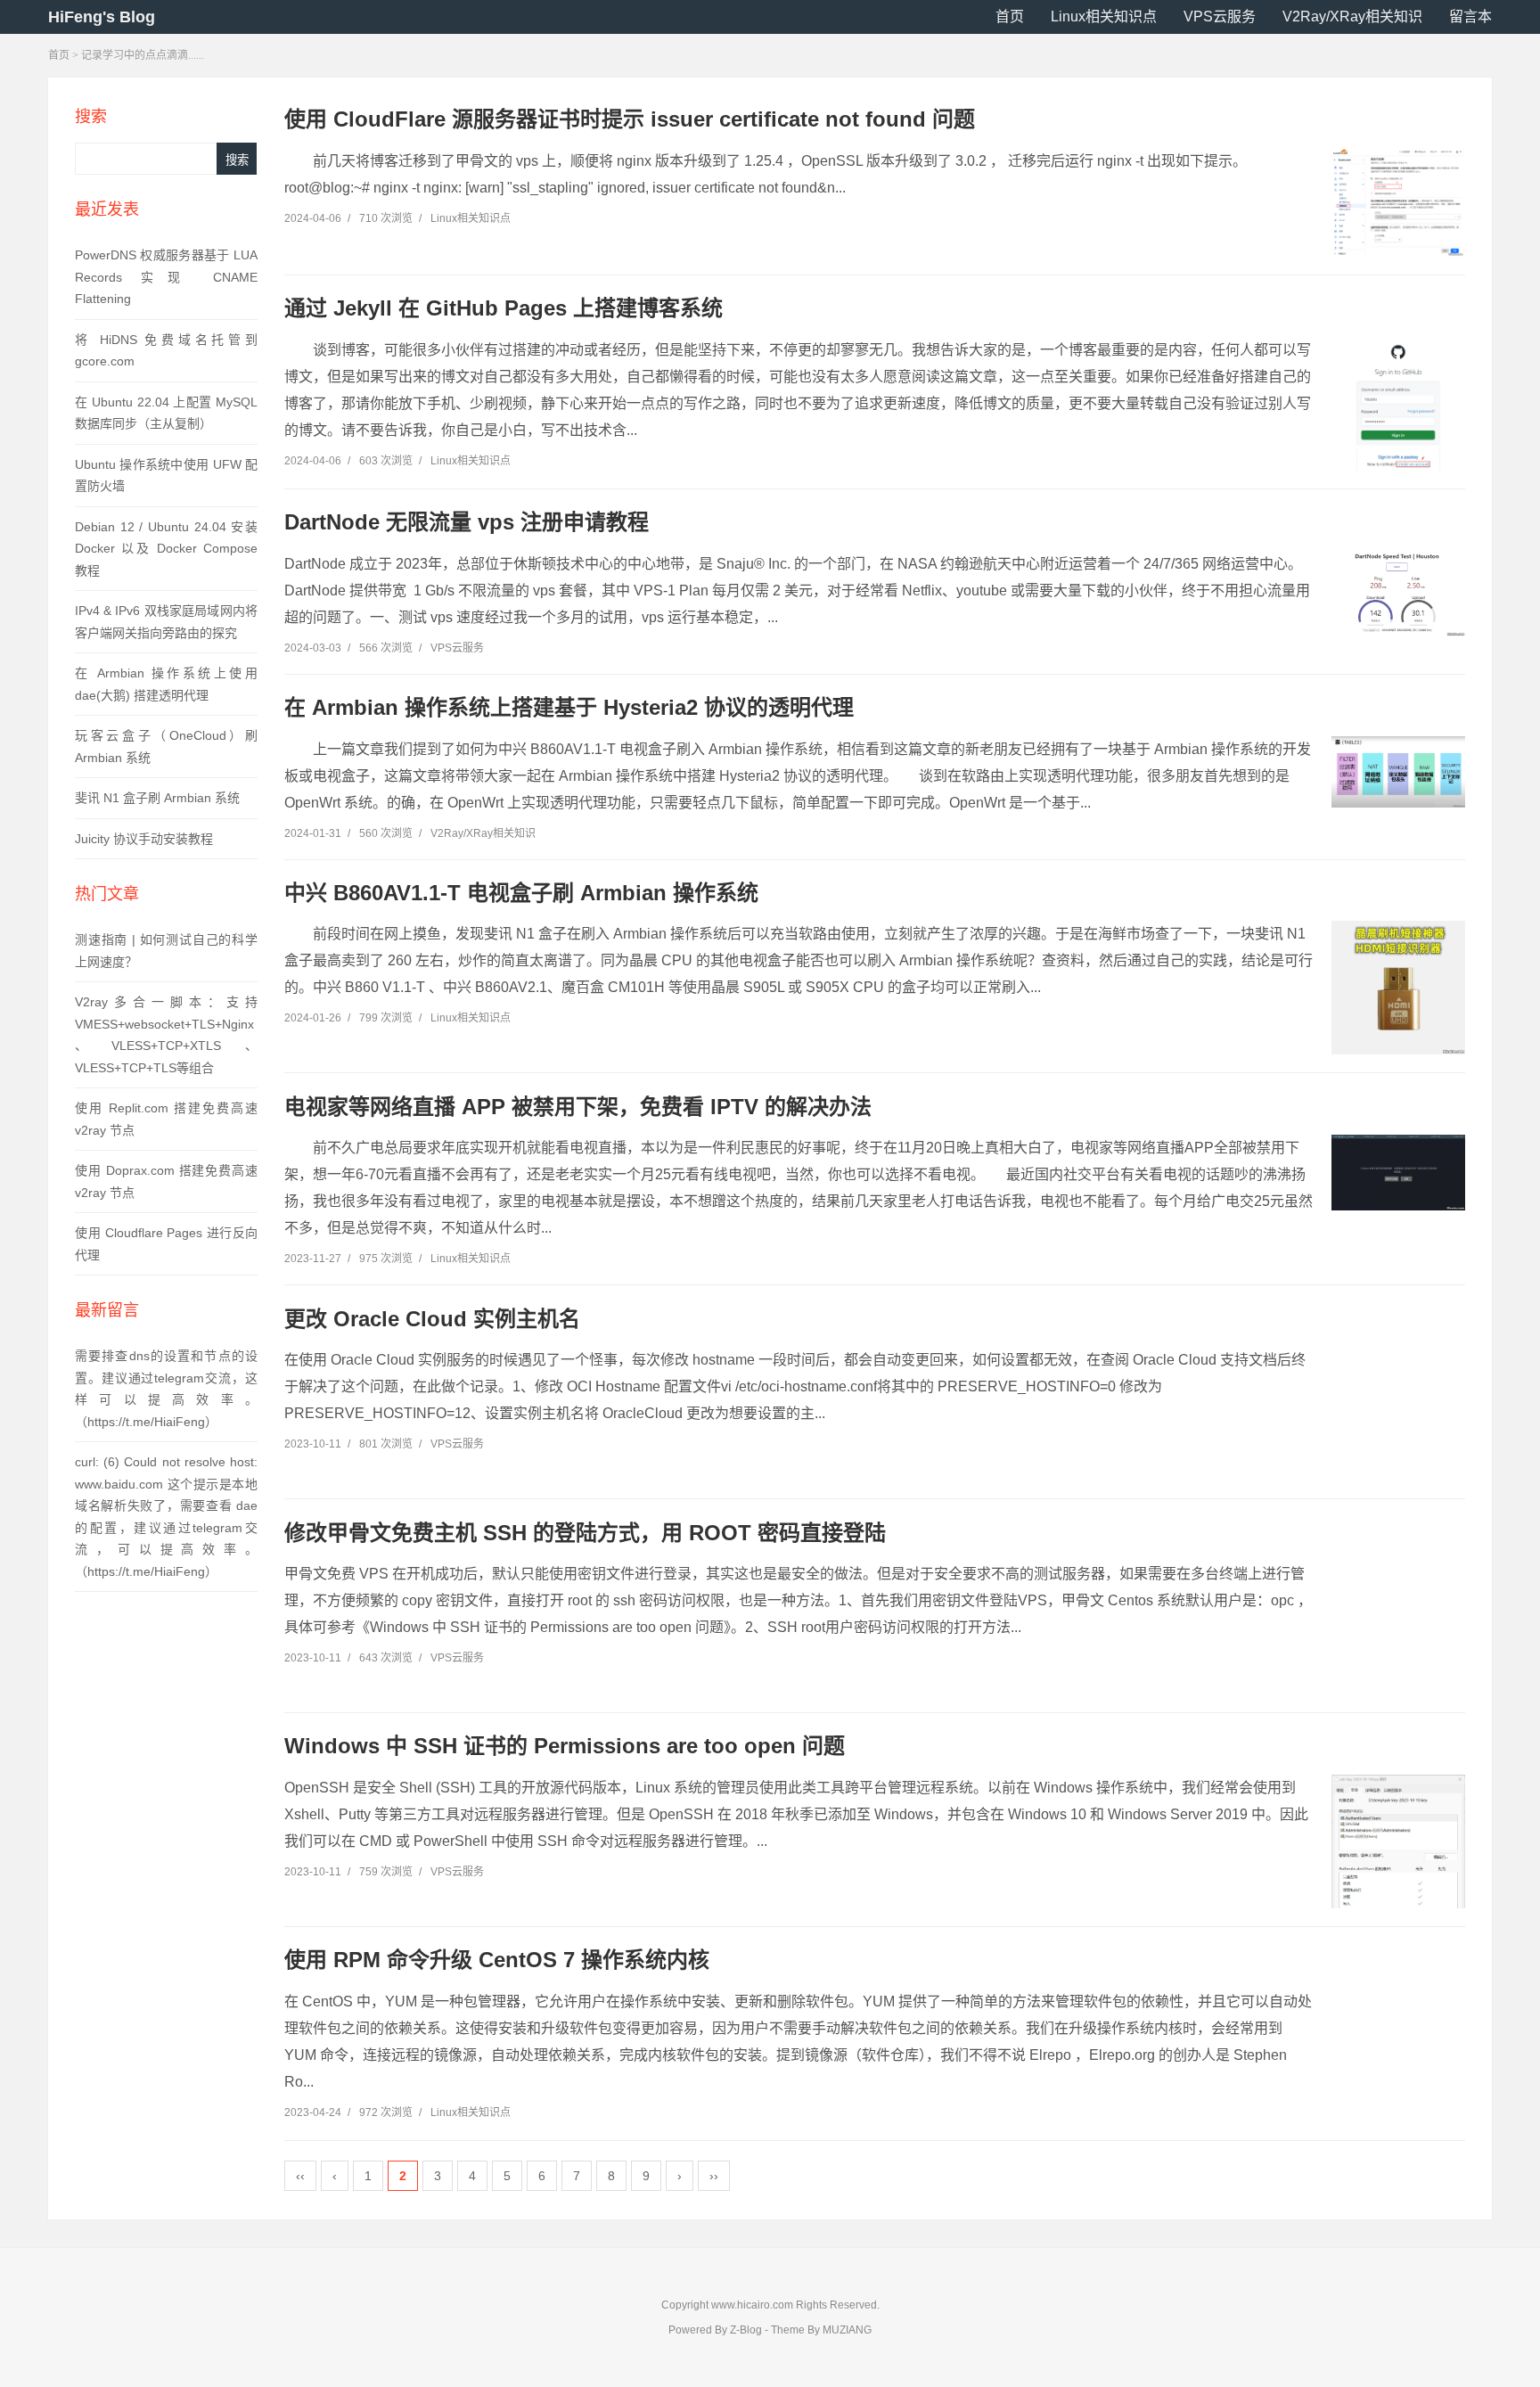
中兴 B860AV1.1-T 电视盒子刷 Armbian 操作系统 (521, 893)
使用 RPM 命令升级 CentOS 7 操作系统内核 (497, 1960)
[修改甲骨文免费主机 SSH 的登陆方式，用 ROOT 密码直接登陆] (1398, 1628)
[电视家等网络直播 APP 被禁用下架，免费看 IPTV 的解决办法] (1398, 1172)
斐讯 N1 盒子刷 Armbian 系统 (157, 798)
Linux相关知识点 (1104, 16)
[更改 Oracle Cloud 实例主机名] (1398, 1414)
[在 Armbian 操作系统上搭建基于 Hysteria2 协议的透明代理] (1398, 772)
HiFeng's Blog (102, 17)
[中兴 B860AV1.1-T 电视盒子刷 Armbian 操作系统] (1398, 988)
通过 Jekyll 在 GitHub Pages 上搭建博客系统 (504, 308)
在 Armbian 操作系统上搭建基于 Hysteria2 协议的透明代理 (569, 707)
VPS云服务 (1220, 16)
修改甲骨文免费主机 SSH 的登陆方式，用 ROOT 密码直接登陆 (585, 1533)
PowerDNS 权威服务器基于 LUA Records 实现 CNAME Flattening (166, 277)
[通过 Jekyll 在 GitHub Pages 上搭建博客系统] (1398, 413)
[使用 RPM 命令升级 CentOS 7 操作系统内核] (1398, 2055)
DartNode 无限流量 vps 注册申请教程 (467, 522)
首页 (1010, 16)
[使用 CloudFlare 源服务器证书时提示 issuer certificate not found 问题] (1398, 202)
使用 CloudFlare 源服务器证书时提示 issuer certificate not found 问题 (630, 119)
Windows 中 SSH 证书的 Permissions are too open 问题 (565, 1746)
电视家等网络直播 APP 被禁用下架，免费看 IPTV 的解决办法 (578, 1107)
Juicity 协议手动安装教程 (144, 839)
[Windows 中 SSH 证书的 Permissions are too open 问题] (1398, 1868)
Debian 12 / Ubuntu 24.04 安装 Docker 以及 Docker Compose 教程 (166, 549)
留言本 (1470, 16)
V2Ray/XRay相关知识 (1352, 16)
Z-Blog (746, 2330)
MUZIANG (847, 2330)
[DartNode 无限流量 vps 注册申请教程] (1398, 594)
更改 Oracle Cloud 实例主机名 (432, 1319)
